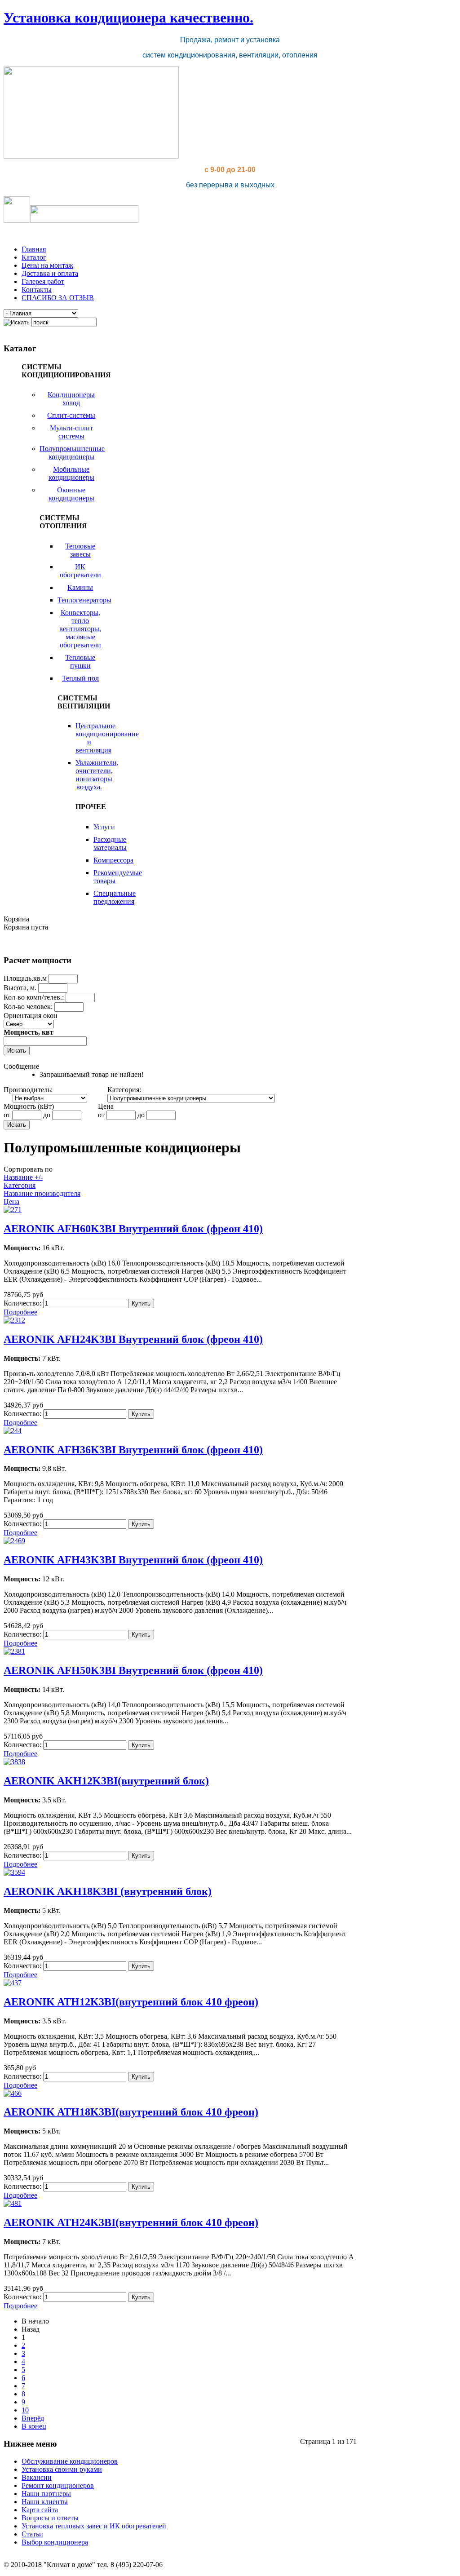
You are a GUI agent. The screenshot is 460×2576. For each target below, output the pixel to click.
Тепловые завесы (80, 550)
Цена (11, 1202)
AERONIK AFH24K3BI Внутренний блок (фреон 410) (133, 1339)
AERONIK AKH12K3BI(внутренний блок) (106, 1781)
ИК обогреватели (80, 571)
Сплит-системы (71, 415)
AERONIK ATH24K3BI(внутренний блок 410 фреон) (131, 2222)
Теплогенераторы (84, 600)
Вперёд (33, 2418)
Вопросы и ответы (50, 2518)
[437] (13, 1983)
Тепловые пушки (80, 662)
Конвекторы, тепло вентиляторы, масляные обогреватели (80, 629)
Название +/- (23, 1177)
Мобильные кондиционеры (71, 473)
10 (25, 2410)
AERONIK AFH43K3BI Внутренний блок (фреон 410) (133, 1560)
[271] (13, 1210)
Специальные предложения (115, 897)
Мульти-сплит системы (71, 432)
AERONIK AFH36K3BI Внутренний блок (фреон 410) (133, 1450)
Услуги (104, 827)
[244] (13, 1431)
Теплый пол (80, 678)
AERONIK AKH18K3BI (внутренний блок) (108, 1891)
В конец (34, 2426)
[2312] (14, 1320)
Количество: (23, 1303)
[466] (13, 2093)
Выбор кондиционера (55, 2542)
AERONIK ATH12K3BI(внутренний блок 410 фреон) (131, 2002)
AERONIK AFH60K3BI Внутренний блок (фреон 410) (133, 1229)
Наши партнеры (46, 2494)
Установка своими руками (62, 2469)
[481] (13, 2203)
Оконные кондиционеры (71, 494)
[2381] (14, 1651)
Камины (80, 587)
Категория (20, 1185)
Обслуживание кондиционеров (70, 2461)
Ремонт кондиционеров (58, 2485)
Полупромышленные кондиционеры (72, 453)
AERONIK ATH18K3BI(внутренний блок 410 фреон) (131, 2112)
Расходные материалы (110, 843)
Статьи (32, 2534)
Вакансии (37, 2477)
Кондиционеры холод (71, 399)
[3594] (14, 1872)
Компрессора (113, 860)
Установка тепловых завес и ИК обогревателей (94, 2526)
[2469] (14, 1541)
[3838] (14, 1762)
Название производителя (42, 1193)
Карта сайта (40, 2510)
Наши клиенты (45, 2502)
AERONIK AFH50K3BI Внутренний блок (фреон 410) (133, 1670)
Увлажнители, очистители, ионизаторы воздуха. (97, 775)
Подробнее (20, 1312)
